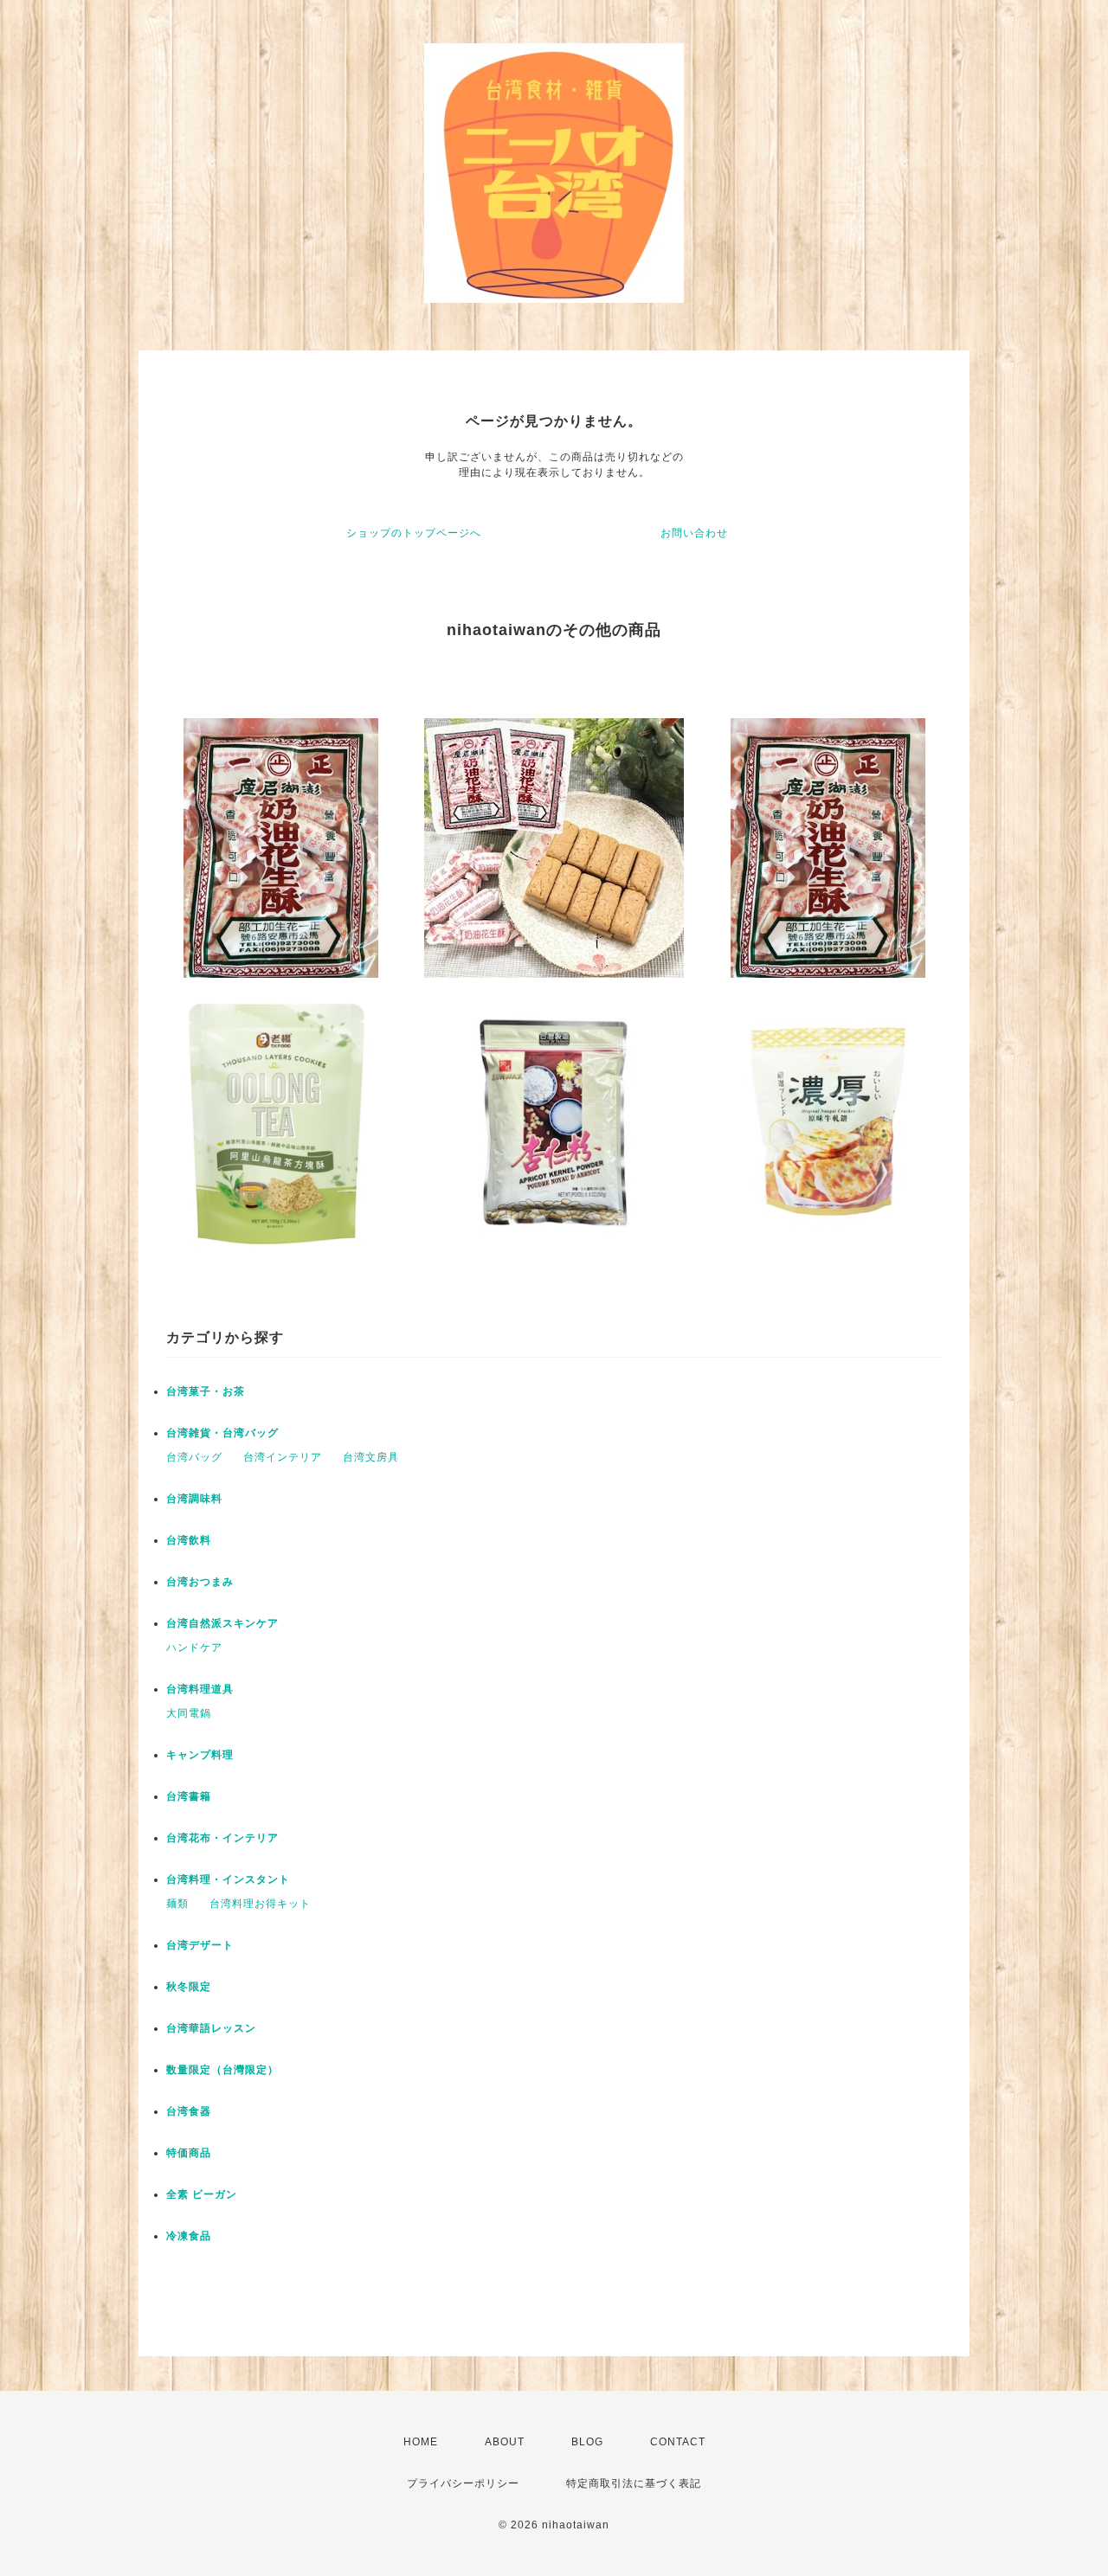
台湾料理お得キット (260, 1904)
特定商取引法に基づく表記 (634, 2483)
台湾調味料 (194, 1499)
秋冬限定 (189, 1987)
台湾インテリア (283, 1457)
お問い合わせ (694, 533)
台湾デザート (200, 1945)
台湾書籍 (189, 1796)
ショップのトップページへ (414, 533)
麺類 (177, 1904)
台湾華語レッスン (211, 2028)
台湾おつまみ (200, 1582)
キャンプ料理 (200, 1755)
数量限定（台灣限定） (222, 2070)
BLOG (587, 2442)
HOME (421, 2442)
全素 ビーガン (202, 2194)
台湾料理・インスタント (228, 1879)
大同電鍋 (189, 1713)
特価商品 (189, 2153)
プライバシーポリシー (463, 2483)
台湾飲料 (189, 1540)
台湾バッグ (194, 1457)
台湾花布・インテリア (222, 1838)
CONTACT (678, 2442)
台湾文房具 (371, 1457)
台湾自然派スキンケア (222, 1623)
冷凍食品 (189, 2236)
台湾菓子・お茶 (206, 1391)
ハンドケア (194, 1648)
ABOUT (505, 2442)
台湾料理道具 (200, 1689)
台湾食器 (189, 2111)
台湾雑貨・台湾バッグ (222, 1433)
